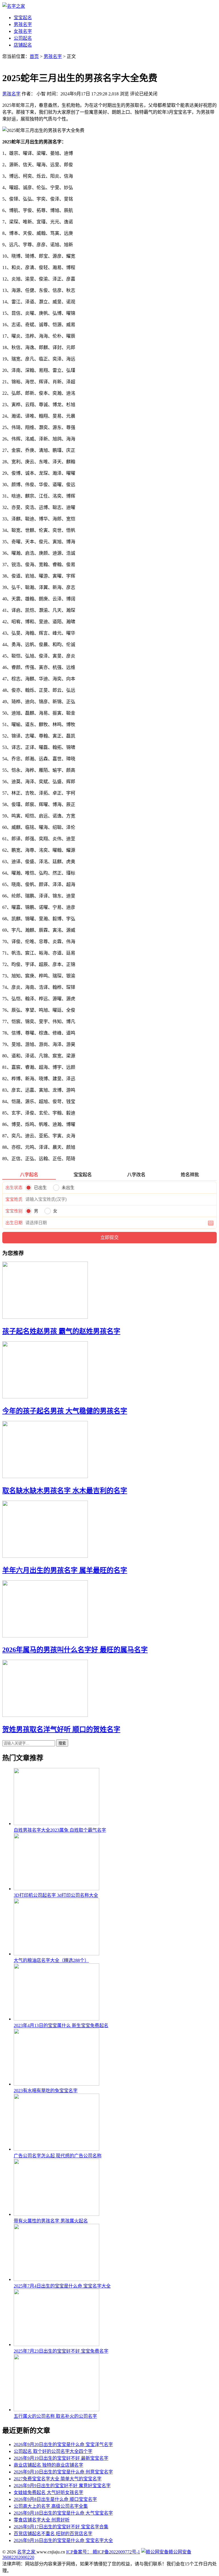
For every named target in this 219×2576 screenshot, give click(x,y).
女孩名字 (23, 31)
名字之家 (27, 2552)
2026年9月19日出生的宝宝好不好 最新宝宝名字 (61, 2458)
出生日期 (14, 1223)
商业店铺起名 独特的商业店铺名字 (48, 2465)
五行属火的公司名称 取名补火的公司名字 (55, 2416)
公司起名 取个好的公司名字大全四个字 (53, 2451)
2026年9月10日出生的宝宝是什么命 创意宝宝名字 (63, 2472)
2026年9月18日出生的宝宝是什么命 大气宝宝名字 (63, 2513)
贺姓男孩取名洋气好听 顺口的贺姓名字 (61, 1729)
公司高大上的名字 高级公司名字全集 (51, 2506)
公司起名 (23, 38)
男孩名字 (23, 24)
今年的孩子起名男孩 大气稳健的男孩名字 (65, 1411)
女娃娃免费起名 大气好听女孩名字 (48, 2492)
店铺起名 (23, 45)
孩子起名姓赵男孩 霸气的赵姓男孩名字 (61, 1331)
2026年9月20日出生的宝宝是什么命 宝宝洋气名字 (63, 2444)
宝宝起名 (23, 18)
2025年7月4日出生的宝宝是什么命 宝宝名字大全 (62, 2286)
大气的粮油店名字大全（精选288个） (51, 1960)
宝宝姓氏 (14, 1199)
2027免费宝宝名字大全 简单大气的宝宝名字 (58, 2479)
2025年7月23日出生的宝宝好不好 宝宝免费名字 (61, 2351)
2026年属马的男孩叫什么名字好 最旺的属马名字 (75, 1650)
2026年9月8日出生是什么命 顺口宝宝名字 (55, 2499)
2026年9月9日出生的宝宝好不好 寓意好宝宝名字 (62, 2486)
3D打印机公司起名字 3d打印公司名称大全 (56, 1895)
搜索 (62, 1743)
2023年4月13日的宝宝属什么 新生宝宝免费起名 (61, 2025)
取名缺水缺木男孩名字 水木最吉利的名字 (65, 1491)
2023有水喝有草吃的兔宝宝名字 (46, 2091)
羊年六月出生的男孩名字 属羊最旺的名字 (65, 1570)
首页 (34, 56)
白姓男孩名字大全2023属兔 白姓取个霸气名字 (60, 1830)
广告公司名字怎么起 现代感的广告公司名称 (58, 2156)
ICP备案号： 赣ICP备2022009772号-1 (103, 2552)
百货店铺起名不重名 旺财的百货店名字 (53, 2534)
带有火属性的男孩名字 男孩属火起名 (51, 2221)
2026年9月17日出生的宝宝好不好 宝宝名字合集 (61, 2527)
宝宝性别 (14, 1211)
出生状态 (14, 1188)
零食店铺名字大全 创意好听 (42, 2520)
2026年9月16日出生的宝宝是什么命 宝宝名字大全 (63, 2540)
